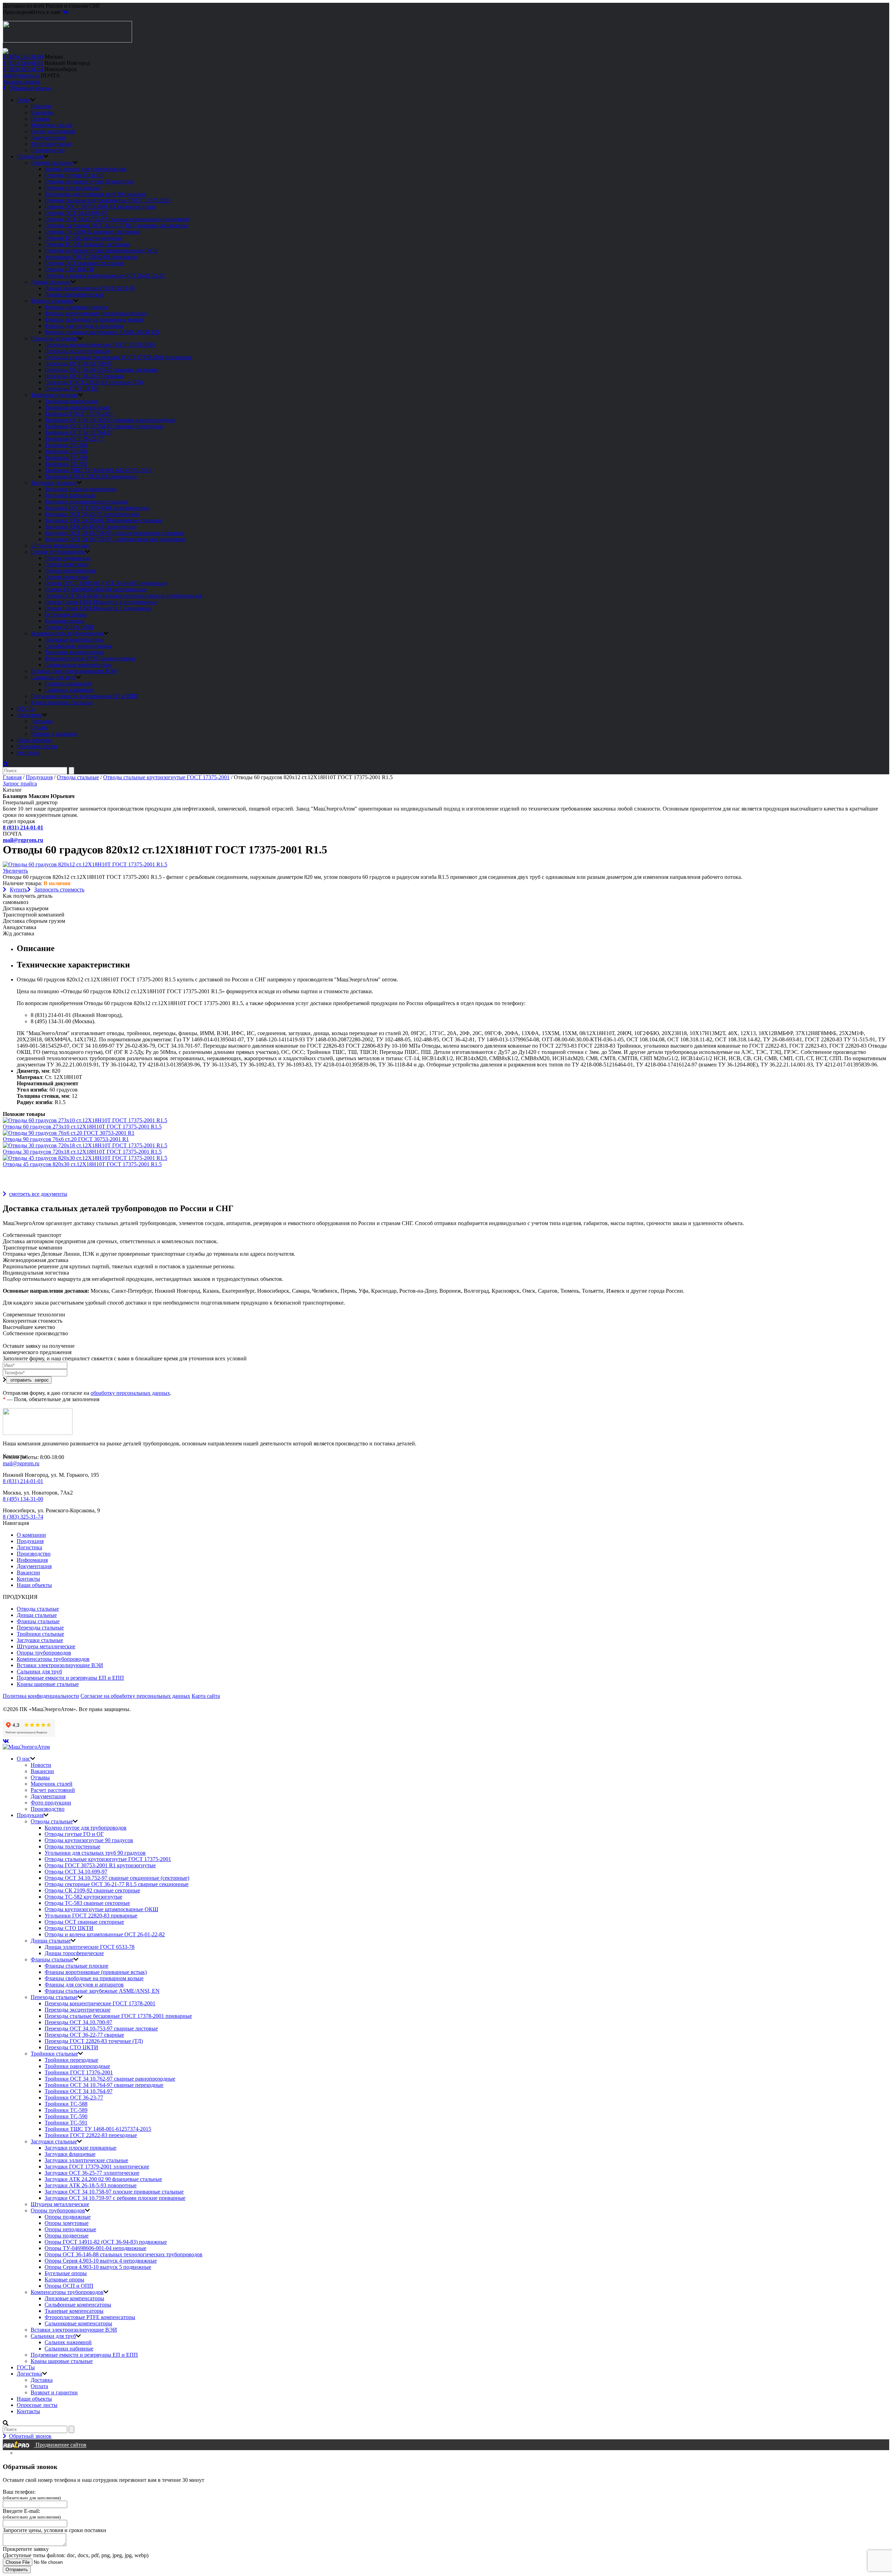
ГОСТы (26, 709)
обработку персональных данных (130, 1393)
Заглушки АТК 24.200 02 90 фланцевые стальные (103, 520)
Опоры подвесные (67, 577)
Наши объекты (34, 740)
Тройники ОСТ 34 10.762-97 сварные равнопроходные (110, 420)
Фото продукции (51, 144)
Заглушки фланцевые (70, 495)
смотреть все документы (38, 1194)
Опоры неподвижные (70, 571)
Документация (48, 138)
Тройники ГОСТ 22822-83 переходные (91, 476)
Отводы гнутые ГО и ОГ (74, 175)
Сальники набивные (69, 690)
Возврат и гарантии (54, 734)
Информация (32, 1560)
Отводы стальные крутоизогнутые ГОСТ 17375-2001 (108, 200)
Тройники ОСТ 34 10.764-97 (79, 432)
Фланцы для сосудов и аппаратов (84, 326)
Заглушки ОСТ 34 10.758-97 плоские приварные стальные (114, 533)
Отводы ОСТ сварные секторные (84, 263)
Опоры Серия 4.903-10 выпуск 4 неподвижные (101, 602)
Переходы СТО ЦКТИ (71, 389)
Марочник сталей (52, 125)
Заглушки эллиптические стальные (86, 501)
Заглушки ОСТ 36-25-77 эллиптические (92, 514)
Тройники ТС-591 (66, 464)
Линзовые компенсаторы (74, 640)
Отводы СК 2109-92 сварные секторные (92, 232)
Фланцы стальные (52, 301)
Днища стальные (51, 282)
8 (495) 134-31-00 (23, 57)
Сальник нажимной (68, 683)
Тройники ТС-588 (66, 445)
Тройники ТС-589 (66, 451)
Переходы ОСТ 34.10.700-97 (78, 363)
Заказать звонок (22, 82)
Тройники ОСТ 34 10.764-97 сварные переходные (104, 426)
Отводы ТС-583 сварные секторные (87, 244)
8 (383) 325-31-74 (23, 69)
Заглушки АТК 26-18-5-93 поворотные (91, 527)
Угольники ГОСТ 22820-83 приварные (91, 257)
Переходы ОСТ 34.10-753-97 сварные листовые (101, 370)
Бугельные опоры (66, 614)
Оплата (39, 727)
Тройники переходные (71, 401)
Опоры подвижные (68, 558)
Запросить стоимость (59, 890)
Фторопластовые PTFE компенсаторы (90, 658)
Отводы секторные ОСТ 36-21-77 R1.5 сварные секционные (117, 225)
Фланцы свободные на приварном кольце (94, 320)
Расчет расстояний (53, 131)
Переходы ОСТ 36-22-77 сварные (84, 376)
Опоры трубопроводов (58, 552)
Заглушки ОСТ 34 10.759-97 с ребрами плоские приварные (115, 539)
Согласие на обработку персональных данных (135, 1696)
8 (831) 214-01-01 (23, 63)
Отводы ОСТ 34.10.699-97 (76, 213)
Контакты (28, 753)
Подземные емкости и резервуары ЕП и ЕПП (84, 696)
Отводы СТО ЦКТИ (69, 269)
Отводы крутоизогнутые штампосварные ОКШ (101, 250)
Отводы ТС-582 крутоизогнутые (83, 238)
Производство (48, 150)
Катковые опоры (64, 621)
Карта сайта (206, 1696)
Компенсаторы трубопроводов (67, 633)
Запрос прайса (20, 784)
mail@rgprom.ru (21, 75)
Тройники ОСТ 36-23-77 (74, 439)
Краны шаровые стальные (62, 702)
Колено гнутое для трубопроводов (86, 169)
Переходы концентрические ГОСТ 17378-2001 (100, 345)
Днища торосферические (74, 294)
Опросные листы (37, 746)
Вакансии (42, 112)
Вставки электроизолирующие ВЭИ (74, 671)
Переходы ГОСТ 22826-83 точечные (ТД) (94, 382)
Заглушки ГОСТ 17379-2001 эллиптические (97, 508)
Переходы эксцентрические (78, 351)
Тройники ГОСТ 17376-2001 (79, 414)
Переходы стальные (54, 338)
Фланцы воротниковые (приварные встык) (96, 313)
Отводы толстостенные (72, 188)
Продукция (30, 156)
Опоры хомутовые (67, 564)
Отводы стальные (52, 163)
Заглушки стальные (54, 483)
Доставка (42, 721)
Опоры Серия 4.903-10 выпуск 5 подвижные (98, 608)
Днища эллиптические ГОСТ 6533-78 (90, 288)
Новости (41, 106)
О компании (31, 1535)
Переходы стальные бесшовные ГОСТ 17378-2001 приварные (118, 357)
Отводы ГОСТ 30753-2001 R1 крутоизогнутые (100, 207)
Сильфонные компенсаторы (78, 646)
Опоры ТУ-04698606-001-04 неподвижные (95, 589)
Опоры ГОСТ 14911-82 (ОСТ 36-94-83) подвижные (106, 583)
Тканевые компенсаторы (74, 652)
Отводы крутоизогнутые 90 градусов (89, 181)
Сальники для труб (53, 677)
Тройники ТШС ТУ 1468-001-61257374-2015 (98, 470)
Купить (18, 890)
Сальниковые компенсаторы (78, 665)
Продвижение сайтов (60, 2445)
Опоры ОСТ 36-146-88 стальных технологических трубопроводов (124, 596)
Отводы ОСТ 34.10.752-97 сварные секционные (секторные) (117, 219)
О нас (24, 100)
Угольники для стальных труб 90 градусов (95, 194)
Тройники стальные (54, 395)
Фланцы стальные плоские (76, 307)
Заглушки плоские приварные (80, 489)
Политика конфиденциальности (41, 1696)
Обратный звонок (30, 88)
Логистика (29, 715)
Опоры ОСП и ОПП (69, 627)
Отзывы (40, 119)
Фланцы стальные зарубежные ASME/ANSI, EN (102, 332)
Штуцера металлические (60, 545)
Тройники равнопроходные (77, 407)
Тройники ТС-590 (66, 458)
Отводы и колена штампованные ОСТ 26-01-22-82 (105, 276)
